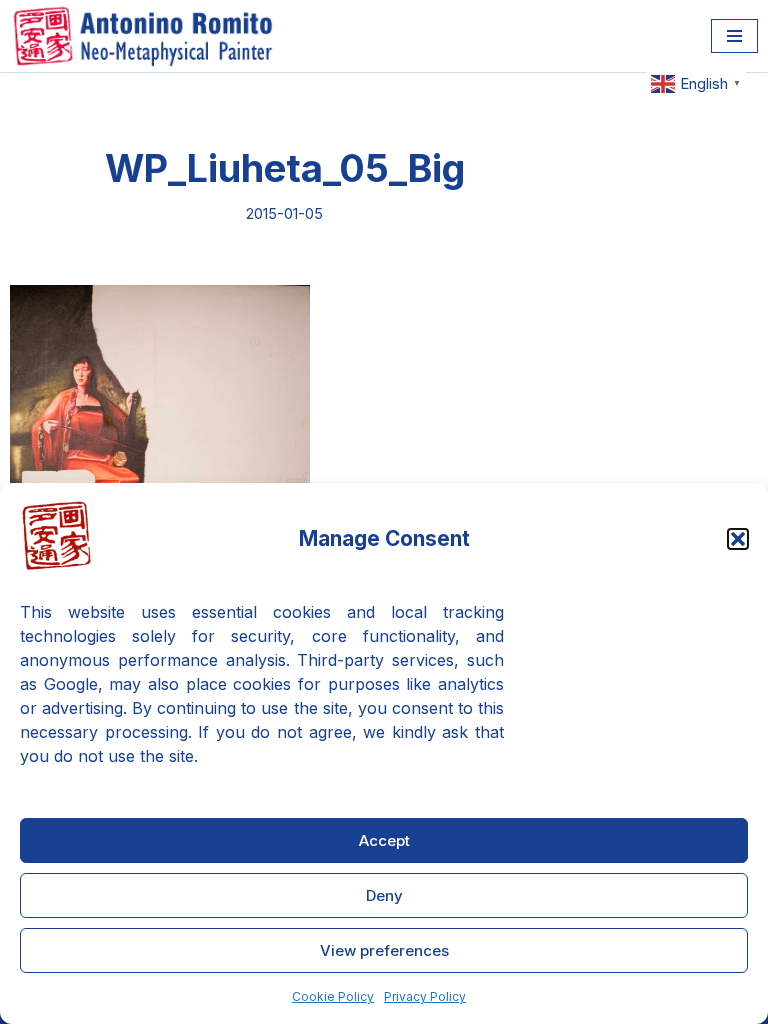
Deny (384, 895)
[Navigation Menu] (734, 36)
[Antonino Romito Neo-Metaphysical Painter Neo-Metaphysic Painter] (147, 36)
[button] (738, 539)
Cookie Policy (333, 996)
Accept (384, 840)
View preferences (384, 950)
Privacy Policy (425, 996)
